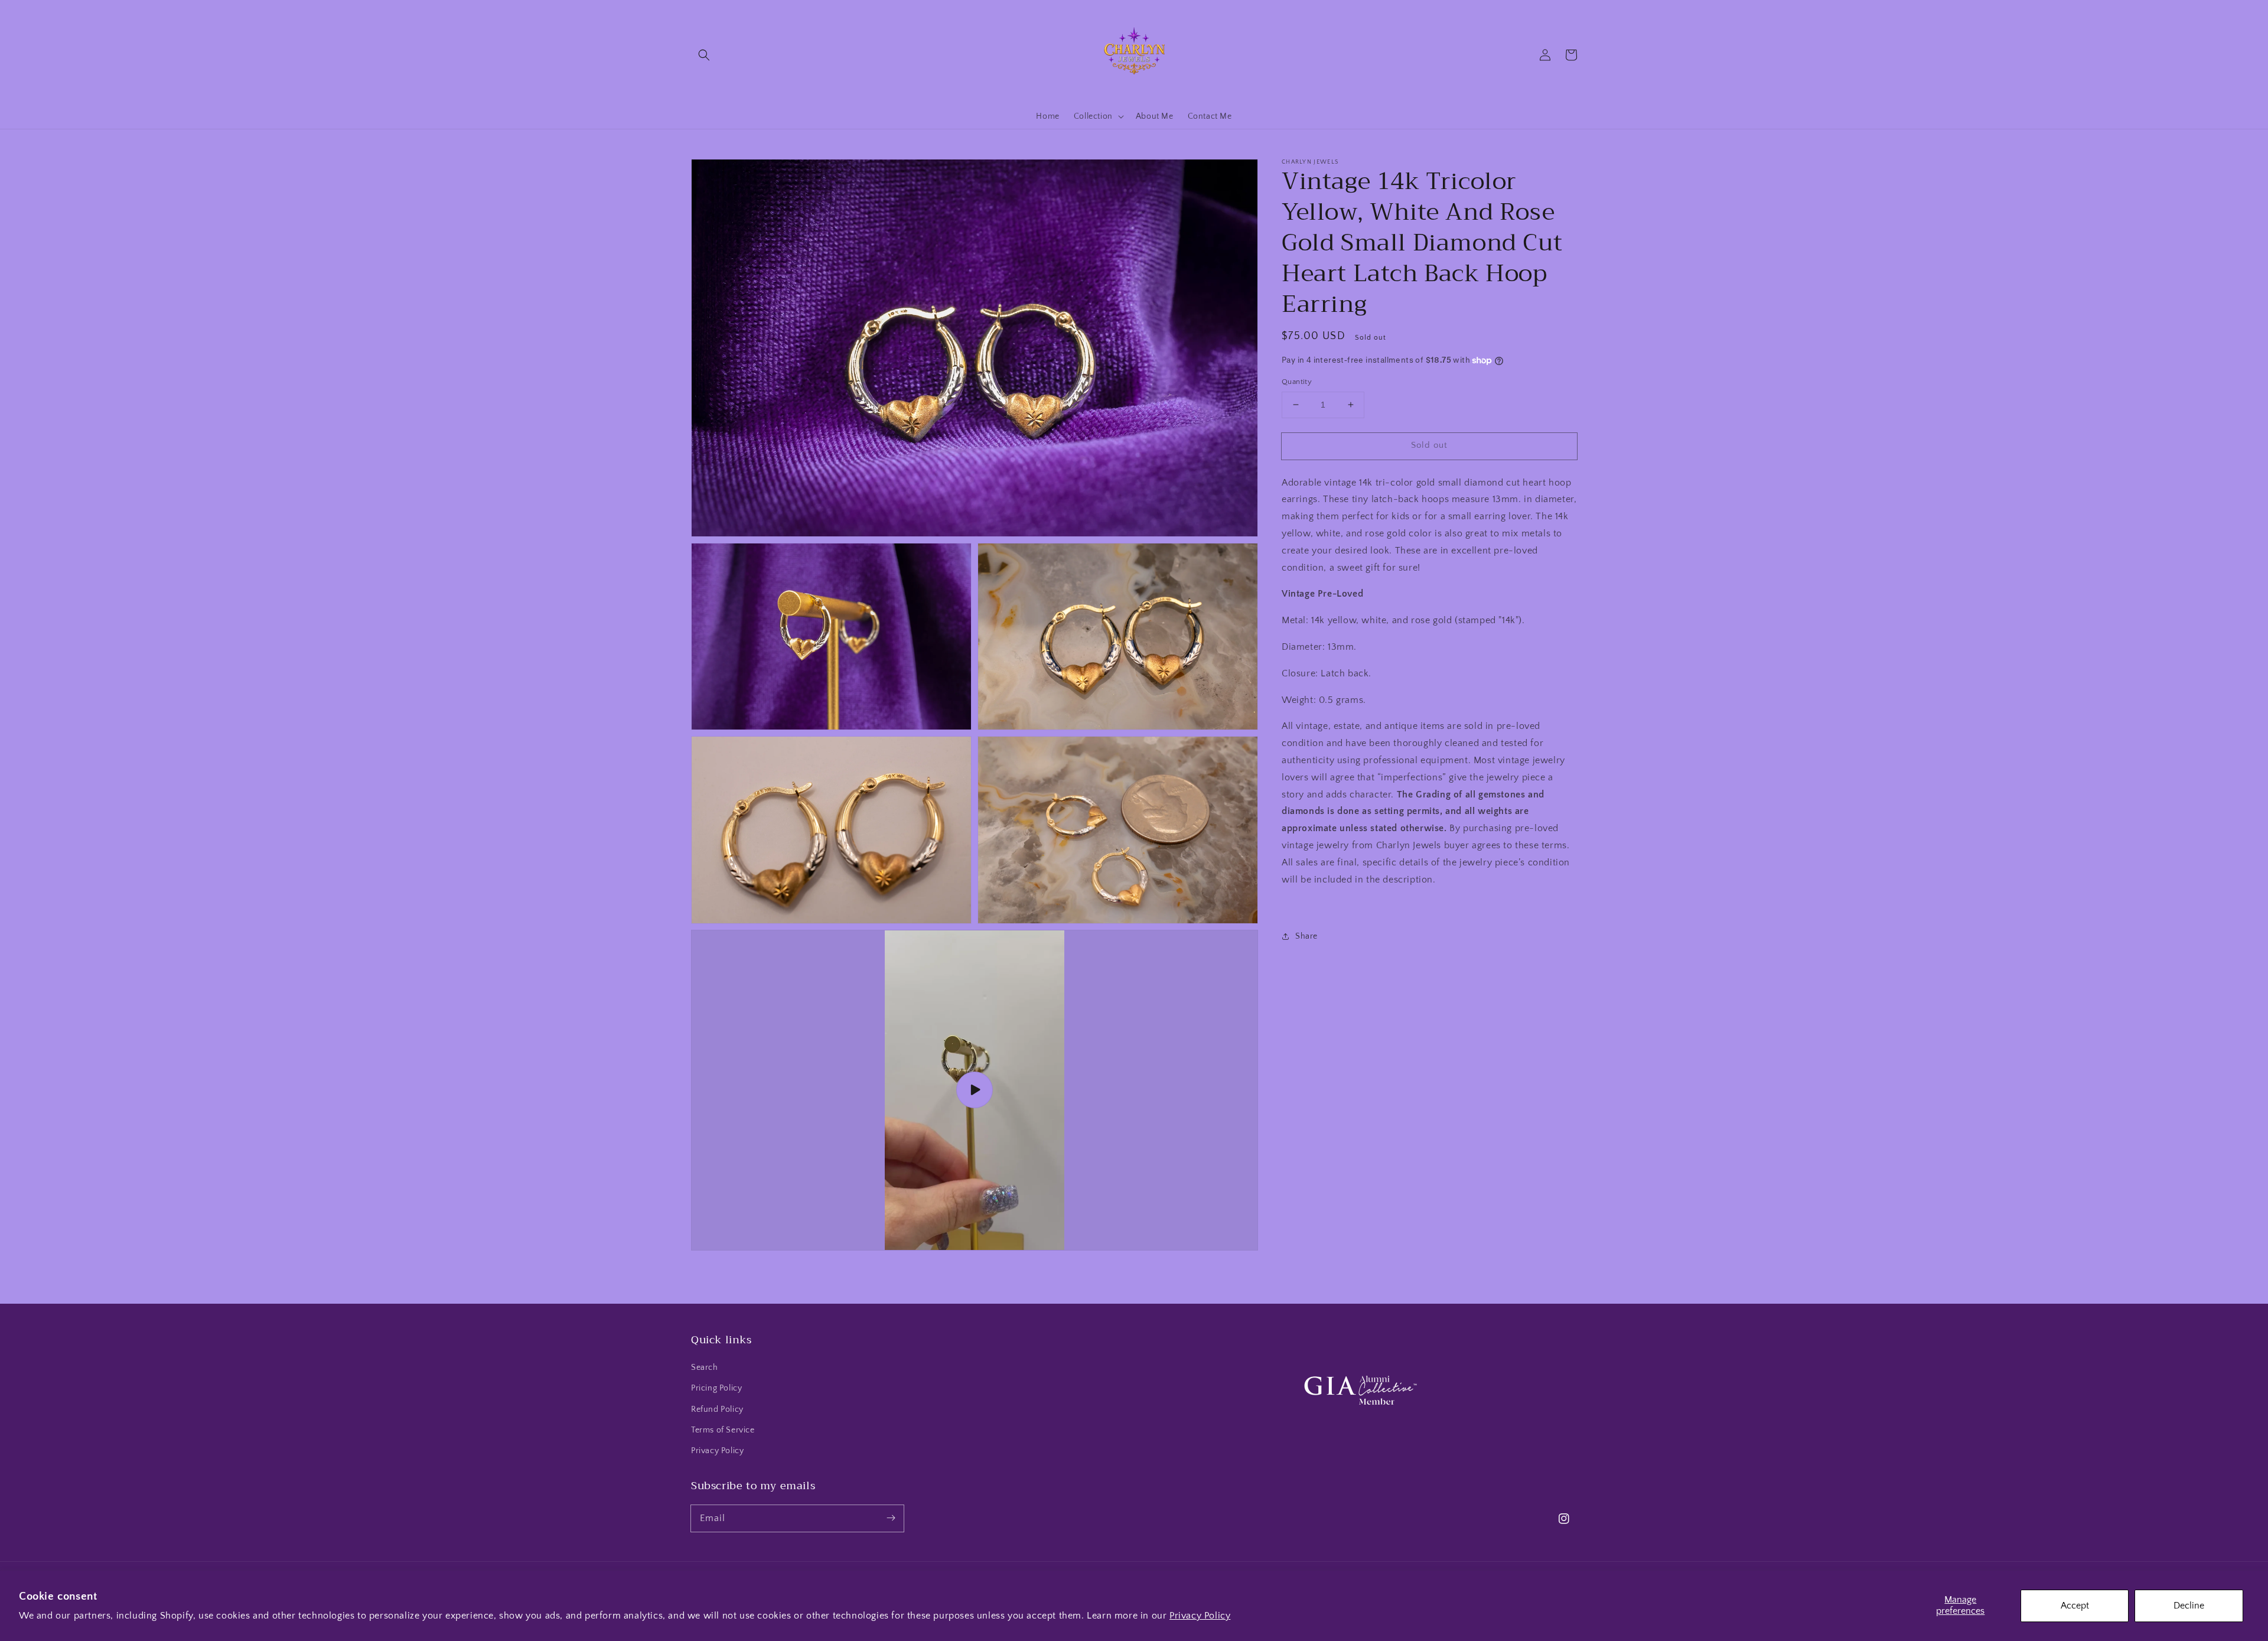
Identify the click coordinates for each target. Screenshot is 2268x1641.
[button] (704, 55)
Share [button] (1306, 936)
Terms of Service (723, 1430)
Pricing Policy (716, 1388)
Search (705, 1367)
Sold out (1429, 445)
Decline (2189, 1606)
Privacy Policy (1200, 1616)
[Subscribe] (891, 1518)
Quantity (1297, 382)
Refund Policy (717, 1409)
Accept (2075, 1606)
